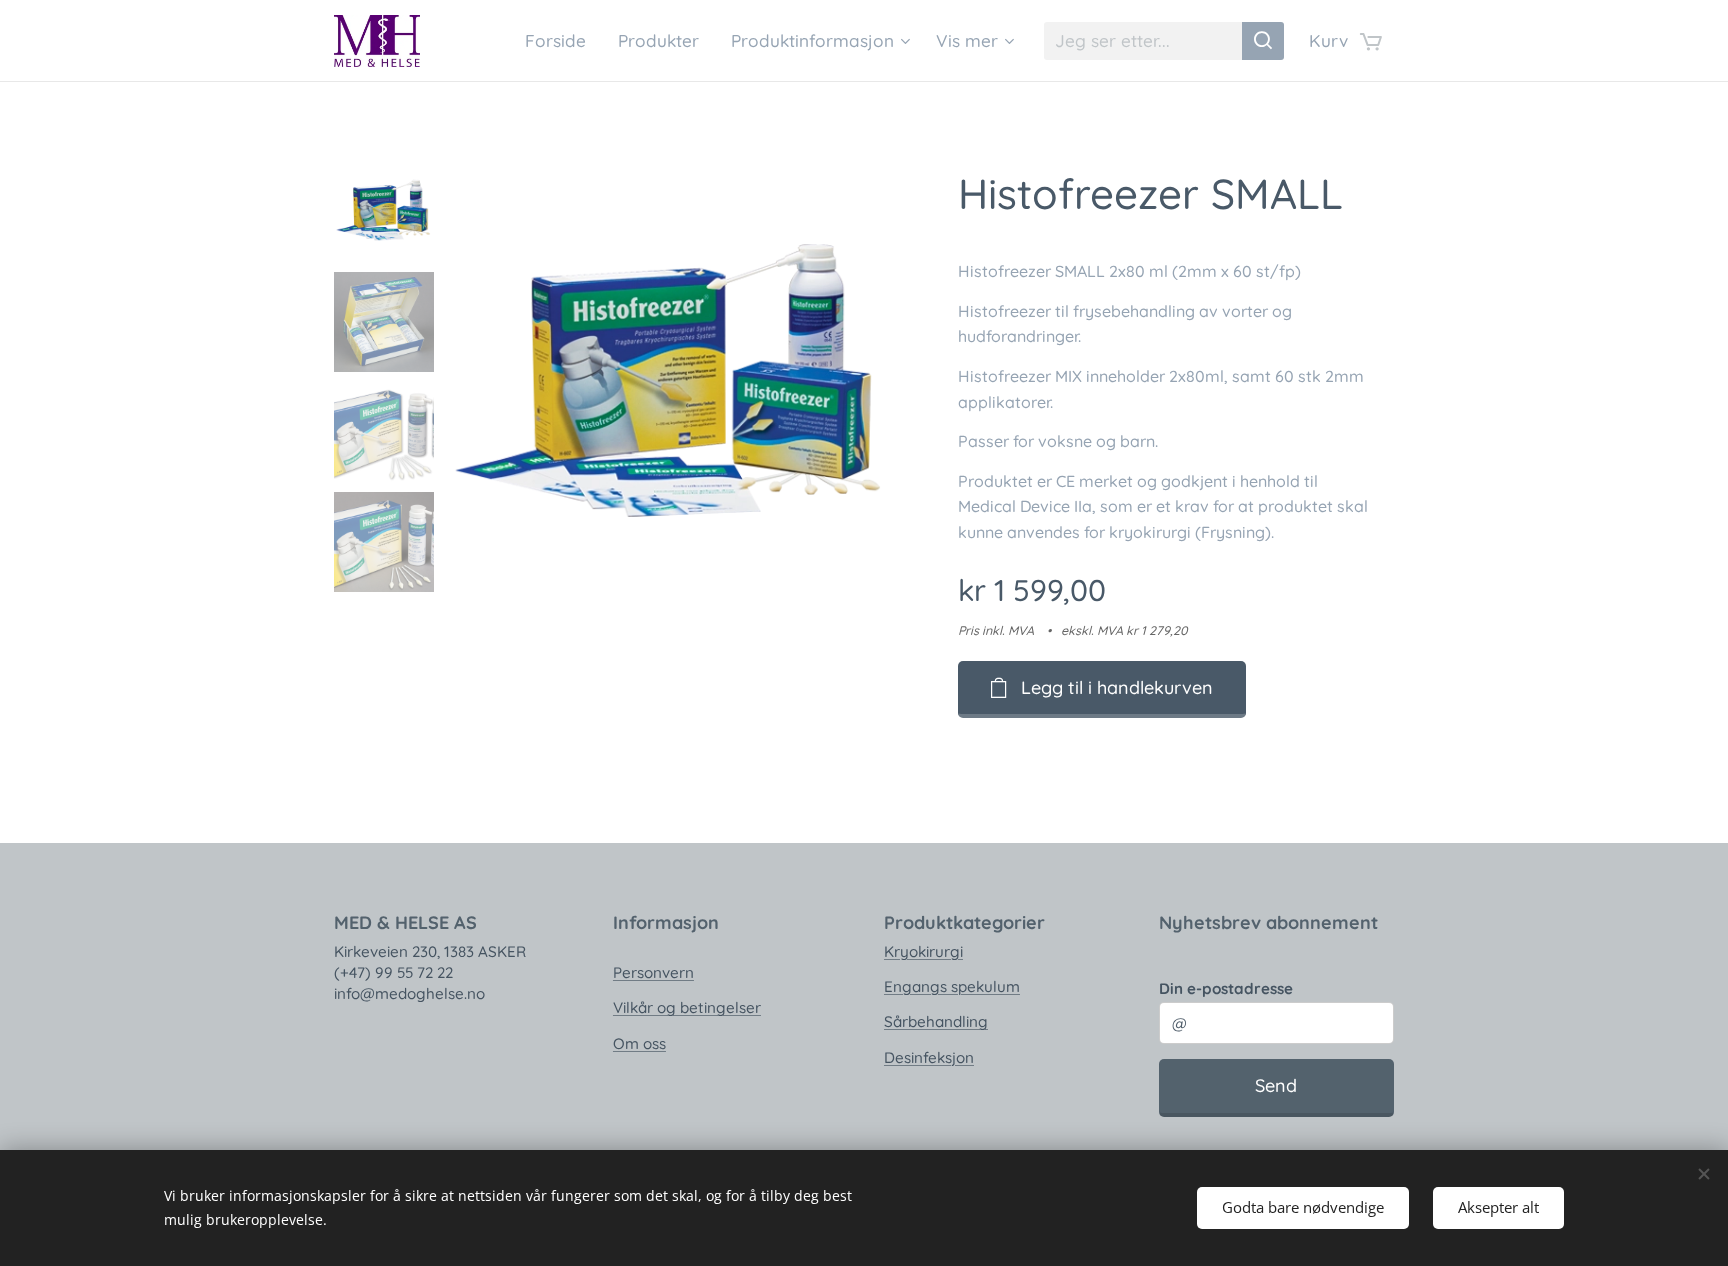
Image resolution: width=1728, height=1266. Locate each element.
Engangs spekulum (952, 986)
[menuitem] (561, 41)
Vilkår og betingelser (687, 1007)
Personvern (653, 972)
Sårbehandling (936, 1021)
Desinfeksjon (929, 1057)
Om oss (639, 1043)
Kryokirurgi (923, 951)
